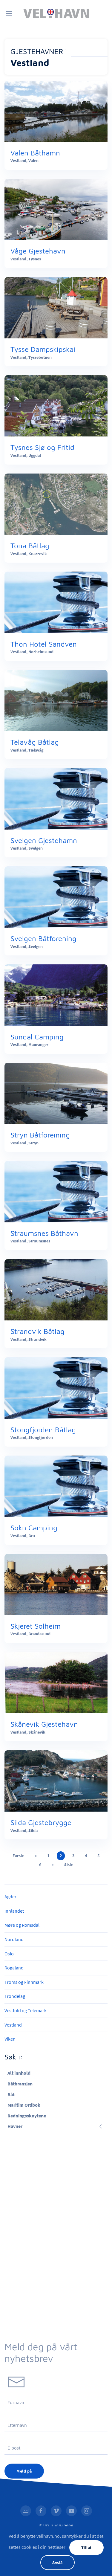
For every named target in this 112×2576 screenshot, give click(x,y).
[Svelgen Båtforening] (56, 896)
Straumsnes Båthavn (44, 1233)
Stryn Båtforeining (40, 1135)
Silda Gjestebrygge (41, 1822)
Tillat (86, 2548)
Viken (10, 2039)
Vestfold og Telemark (26, 2010)
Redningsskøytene (27, 2116)
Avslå (57, 2563)
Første (18, 1856)
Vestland (13, 2025)
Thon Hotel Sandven (44, 644)
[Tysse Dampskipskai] (56, 307)
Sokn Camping (34, 1528)
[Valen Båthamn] (56, 111)
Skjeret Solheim (36, 1626)
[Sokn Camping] (56, 1486)
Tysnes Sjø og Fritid (42, 447)
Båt (11, 2094)
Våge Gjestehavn (38, 251)
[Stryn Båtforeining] (56, 1093)
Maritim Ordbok (24, 2105)
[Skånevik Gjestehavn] (56, 1682)
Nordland (14, 1939)
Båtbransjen (20, 2084)
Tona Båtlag (30, 546)
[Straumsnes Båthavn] (56, 1191)
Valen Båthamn (35, 153)
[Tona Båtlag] (56, 503)
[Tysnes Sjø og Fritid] (56, 405)
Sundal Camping (37, 1037)
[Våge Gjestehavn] (56, 209)
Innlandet (14, 1911)
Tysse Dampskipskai (43, 349)
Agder (10, 1897)
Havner (15, 2126)
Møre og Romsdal (22, 1925)
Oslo (9, 1954)
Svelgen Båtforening (43, 938)
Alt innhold (19, 2073)
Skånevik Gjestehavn (44, 1724)
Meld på (24, 2471)
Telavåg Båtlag (35, 742)
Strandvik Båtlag (37, 1331)
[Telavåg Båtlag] (56, 700)
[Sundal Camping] (56, 995)
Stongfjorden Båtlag (43, 1430)
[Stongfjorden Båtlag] (56, 1387)
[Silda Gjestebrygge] (56, 1780)
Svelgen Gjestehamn (44, 840)
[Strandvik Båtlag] (56, 1289)
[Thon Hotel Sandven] (56, 602)
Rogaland (14, 1968)
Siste (69, 1865)
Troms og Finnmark (24, 1982)
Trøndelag (15, 1996)
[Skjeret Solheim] (56, 1584)
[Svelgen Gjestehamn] (56, 798)
